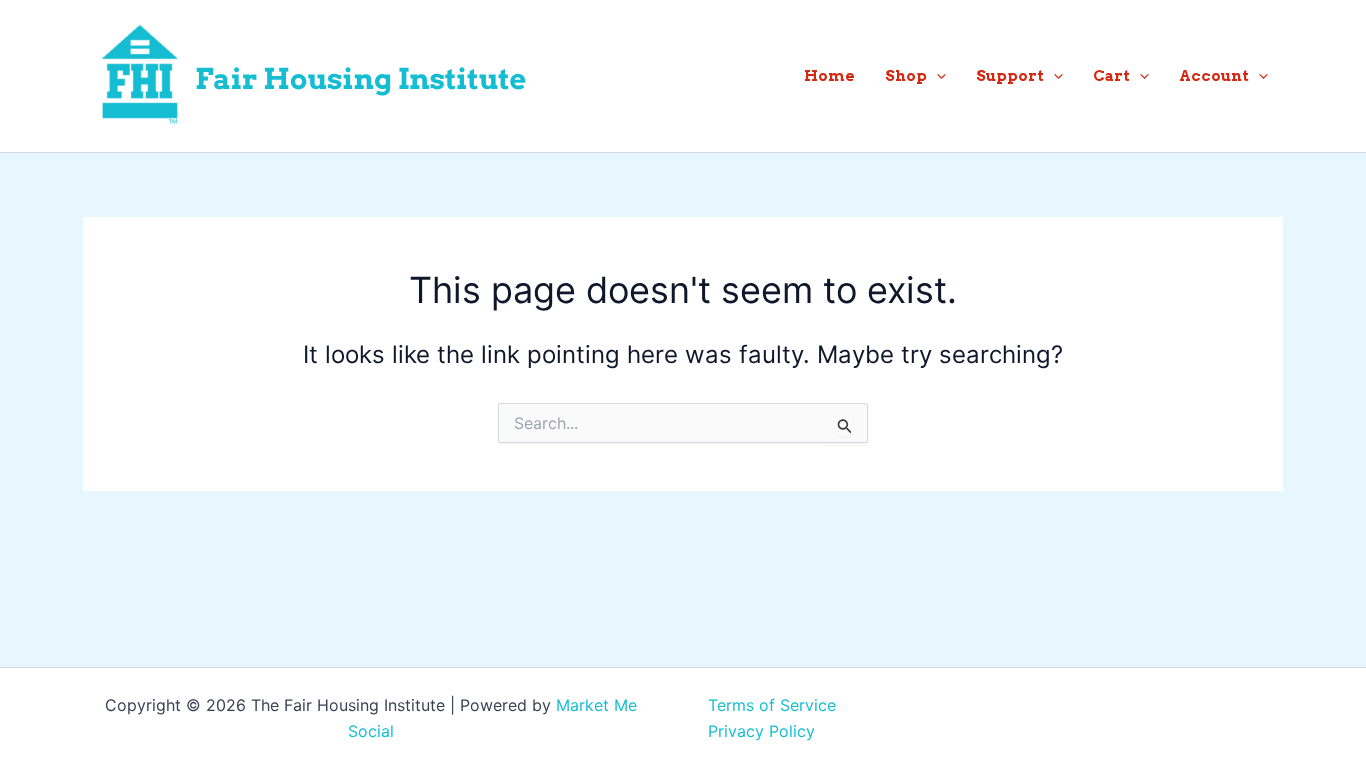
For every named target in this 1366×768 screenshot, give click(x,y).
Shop (906, 76)
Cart (1111, 76)
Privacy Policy (761, 731)
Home (829, 76)
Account (1214, 76)
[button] (936, 76)
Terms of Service (772, 705)
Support (1010, 76)
